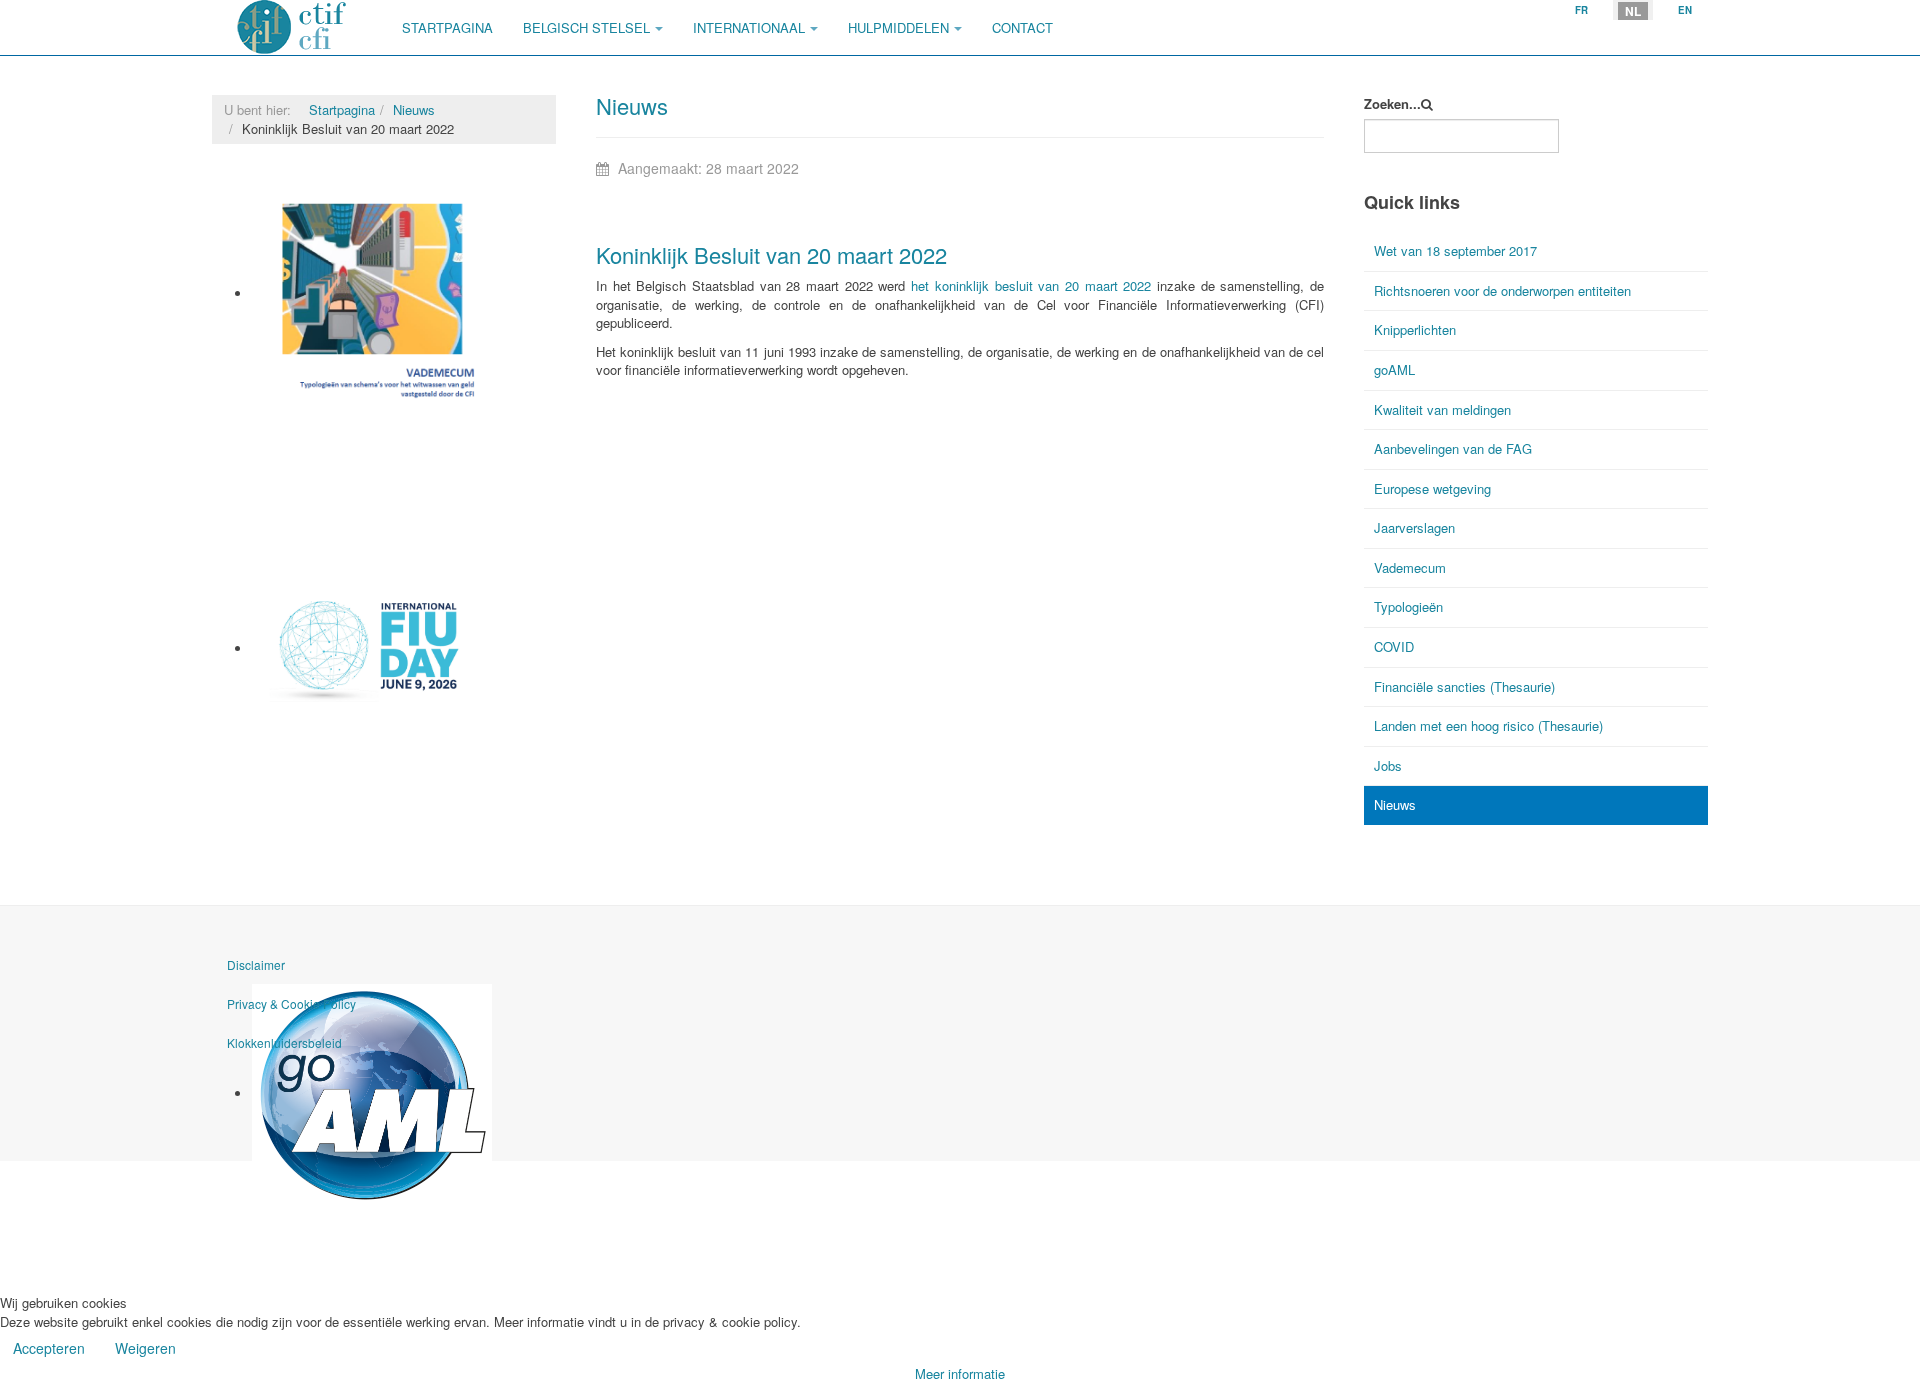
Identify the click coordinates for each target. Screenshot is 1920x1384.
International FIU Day (317, 725)
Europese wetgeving (1432, 488)
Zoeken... (1392, 104)
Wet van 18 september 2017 (1455, 250)
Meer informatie (960, 1373)
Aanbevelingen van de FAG (1453, 448)
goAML (274, 1215)
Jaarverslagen (1414, 527)
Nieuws (414, 109)
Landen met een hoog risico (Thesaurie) (1488, 725)
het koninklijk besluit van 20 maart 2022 (1031, 285)
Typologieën (1408, 606)
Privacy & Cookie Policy (291, 1003)
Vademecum (290, 416)
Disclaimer (256, 964)
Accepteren (49, 1348)
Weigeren (145, 1348)
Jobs (1388, 765)
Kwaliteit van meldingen (1442, 409)
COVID (1394, 646)
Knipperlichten (1415, 329)
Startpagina (447, 27)
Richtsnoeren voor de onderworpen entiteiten (1502, 290)
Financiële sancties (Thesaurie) (1464, 686)
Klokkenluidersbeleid (284, 1042)
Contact (1022, 27)
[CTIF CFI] (292, 27)
